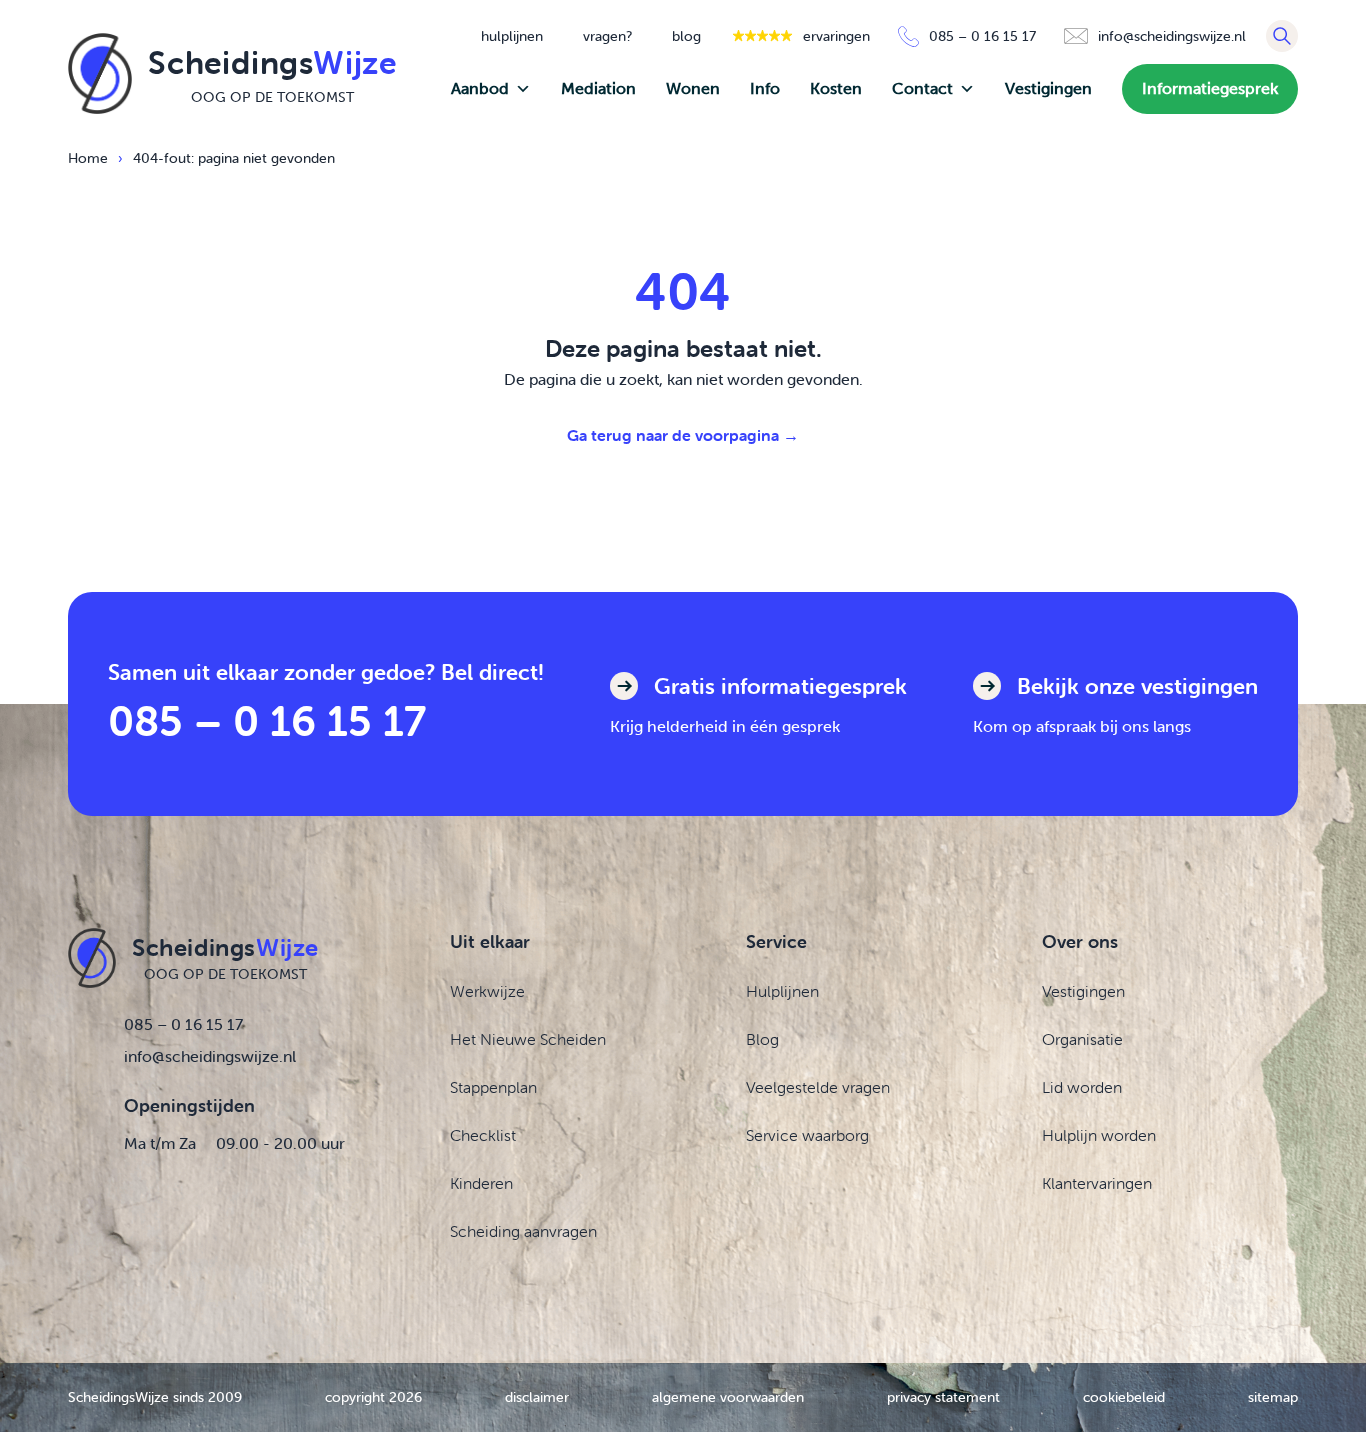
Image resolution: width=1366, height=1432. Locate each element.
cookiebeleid (1124, 1397)
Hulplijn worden (1099, 1135)
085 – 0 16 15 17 (267, 720)
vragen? (607, 36)
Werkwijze (487, 991)
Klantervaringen (1097, 1183)
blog (686, 36)
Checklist (483, 1135)
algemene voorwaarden (728, 1397)
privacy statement (943, 1397)
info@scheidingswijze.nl (210, 1056)
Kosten (836, 88)
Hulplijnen (782, 991)
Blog (762, 1039)
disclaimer (537, 1397)
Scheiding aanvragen (523, 1231)
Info (765, 88)
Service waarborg (807, 1135)
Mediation (598, 88)
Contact (922, 88)
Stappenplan (493, 1087)
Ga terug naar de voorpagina (683, 435)
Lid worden (1082, 1087)
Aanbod (480, 88)
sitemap (1273, 1397)
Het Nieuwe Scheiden (528, 1039)
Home (88, 158)
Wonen (693, 88)
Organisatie (1082, 1039)
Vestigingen (1048, 88)
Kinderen (481, 1183)
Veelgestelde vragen (818, 1087)
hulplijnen (512, 36)
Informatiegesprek (1210, 88)
